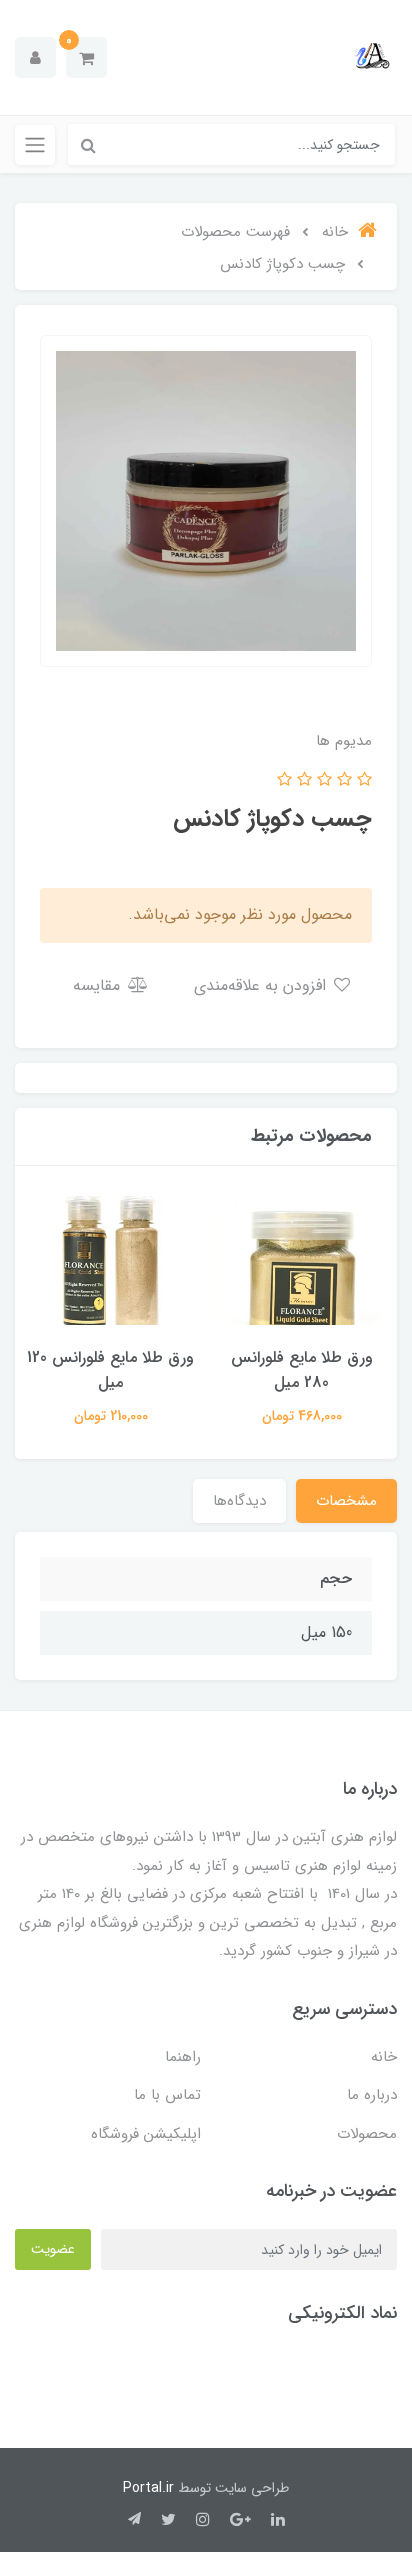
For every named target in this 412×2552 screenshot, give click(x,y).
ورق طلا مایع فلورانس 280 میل (302, 1370)
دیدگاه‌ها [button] (239, 1501)
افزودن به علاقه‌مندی (262, 985)
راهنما (183, 2057)
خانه (384, 2057)
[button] (86, 57)
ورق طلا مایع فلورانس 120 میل (110, 1370)
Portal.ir (148, 2488)
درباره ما (372, 2095)
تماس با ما (167, 2095)
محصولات (367, 2134)
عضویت (53, 2249)
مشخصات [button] (346, 1501)
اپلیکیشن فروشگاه (146, 2134)
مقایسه (99, 985)
